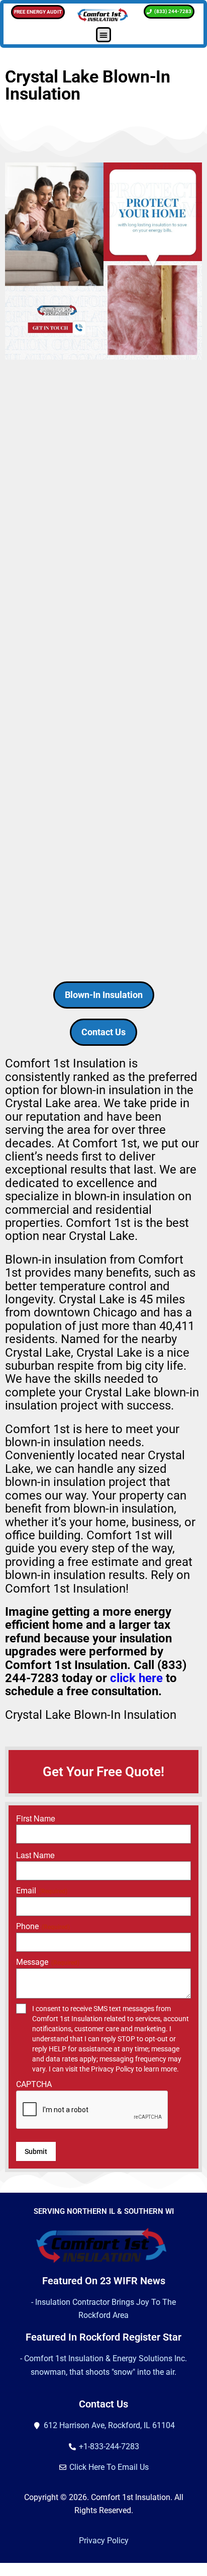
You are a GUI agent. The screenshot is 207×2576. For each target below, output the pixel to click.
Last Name (35, 1855)
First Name (36, 1818)
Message (48, 1962)
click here (136, 1678)
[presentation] (92, 2110)
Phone (43, 1926)
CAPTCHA (34, 2084)
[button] (103, 35)
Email (42, 1891)
